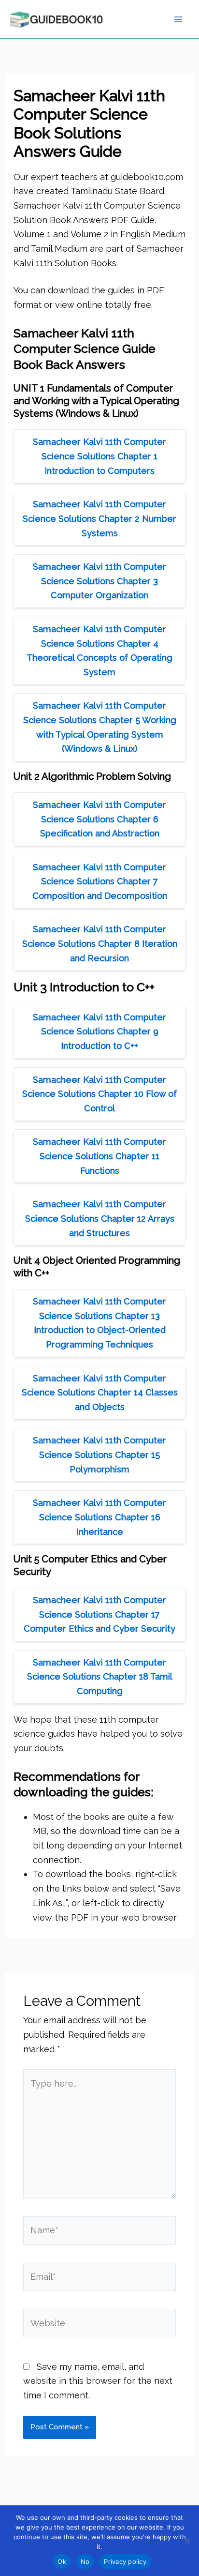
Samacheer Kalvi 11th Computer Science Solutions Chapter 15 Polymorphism (99, 1455)
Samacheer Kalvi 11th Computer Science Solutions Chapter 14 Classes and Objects (100, 1393)
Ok (62, 2561)
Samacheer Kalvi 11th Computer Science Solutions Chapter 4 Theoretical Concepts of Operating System (99, 651)
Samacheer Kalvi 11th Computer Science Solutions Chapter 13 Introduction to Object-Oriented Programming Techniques (99, 1323)
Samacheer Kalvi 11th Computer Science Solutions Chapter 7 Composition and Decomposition (100, 881)
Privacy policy (125, 2561)
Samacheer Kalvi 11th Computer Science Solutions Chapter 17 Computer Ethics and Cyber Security (99, 1614)
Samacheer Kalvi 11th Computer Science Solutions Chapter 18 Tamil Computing (100, 1677)
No (85, 2561)
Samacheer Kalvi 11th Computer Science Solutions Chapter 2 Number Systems (99, 518)
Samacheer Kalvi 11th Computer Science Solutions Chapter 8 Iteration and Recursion (100, 943)
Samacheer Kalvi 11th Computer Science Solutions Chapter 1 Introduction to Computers (99, 456)
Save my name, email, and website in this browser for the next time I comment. (98, 2381)
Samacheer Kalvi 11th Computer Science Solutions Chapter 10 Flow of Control (99, 1094)
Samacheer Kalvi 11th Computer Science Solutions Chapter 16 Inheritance (99, 1517)
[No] (187, 2541)
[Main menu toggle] (178, 19)
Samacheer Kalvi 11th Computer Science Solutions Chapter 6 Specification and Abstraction (99, 819)
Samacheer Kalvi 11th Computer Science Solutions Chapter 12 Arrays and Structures (100, 1218)
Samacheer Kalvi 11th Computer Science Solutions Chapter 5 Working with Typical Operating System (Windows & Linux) (100, 727)
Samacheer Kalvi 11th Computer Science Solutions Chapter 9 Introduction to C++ (99, 1031)
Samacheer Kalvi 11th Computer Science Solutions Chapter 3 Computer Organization (99, 581)
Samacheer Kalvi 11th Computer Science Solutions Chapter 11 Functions (99, 1156)
